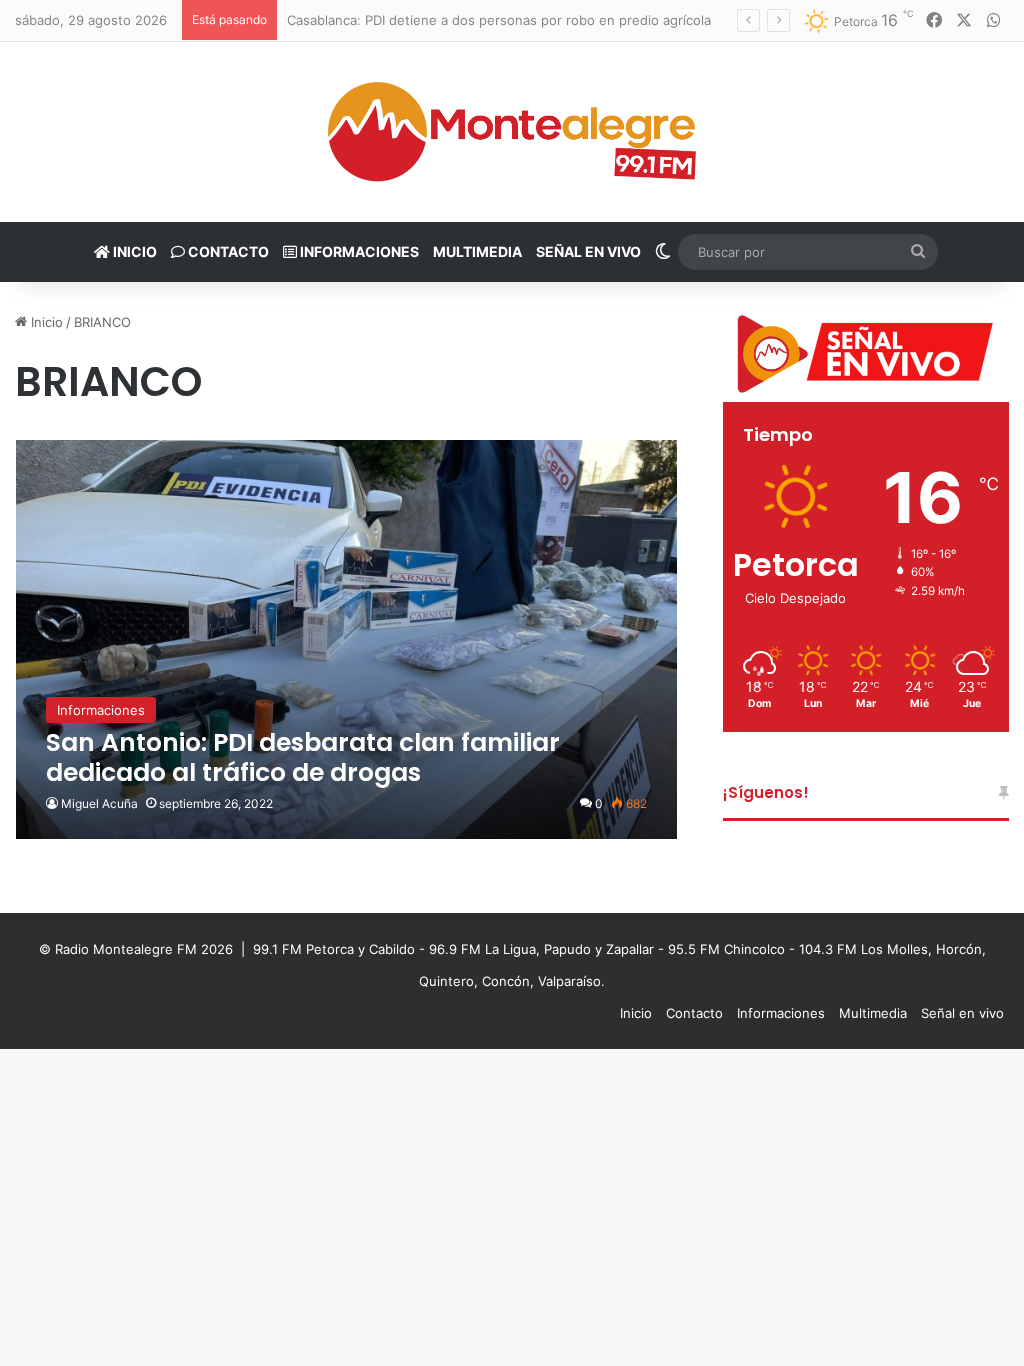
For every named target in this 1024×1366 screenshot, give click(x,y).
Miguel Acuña (99, 803)
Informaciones (358, 251)
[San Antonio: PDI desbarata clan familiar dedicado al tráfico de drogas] (347, 639)
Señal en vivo (588, 251)
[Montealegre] (511, 132)
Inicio (133, 251)
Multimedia (477, 251)
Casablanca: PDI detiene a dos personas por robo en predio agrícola (499, 20)
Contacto (227, 251)
